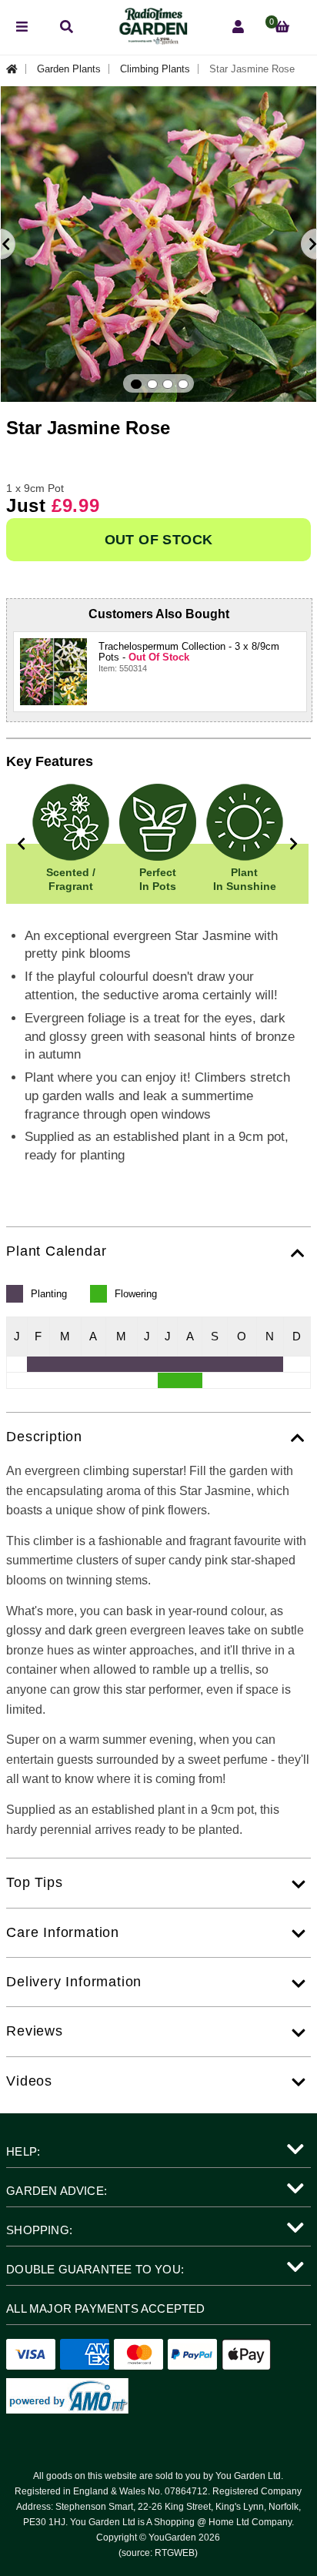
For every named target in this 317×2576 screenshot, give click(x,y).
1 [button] (136, 384)
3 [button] (168, 384)
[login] (238, 27)
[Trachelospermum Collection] (53, 672)
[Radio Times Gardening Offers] (152, 40)
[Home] (16, 69)
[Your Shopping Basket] (282, 27)
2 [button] (152, 384)
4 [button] (183, 384)
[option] (158, 244)
